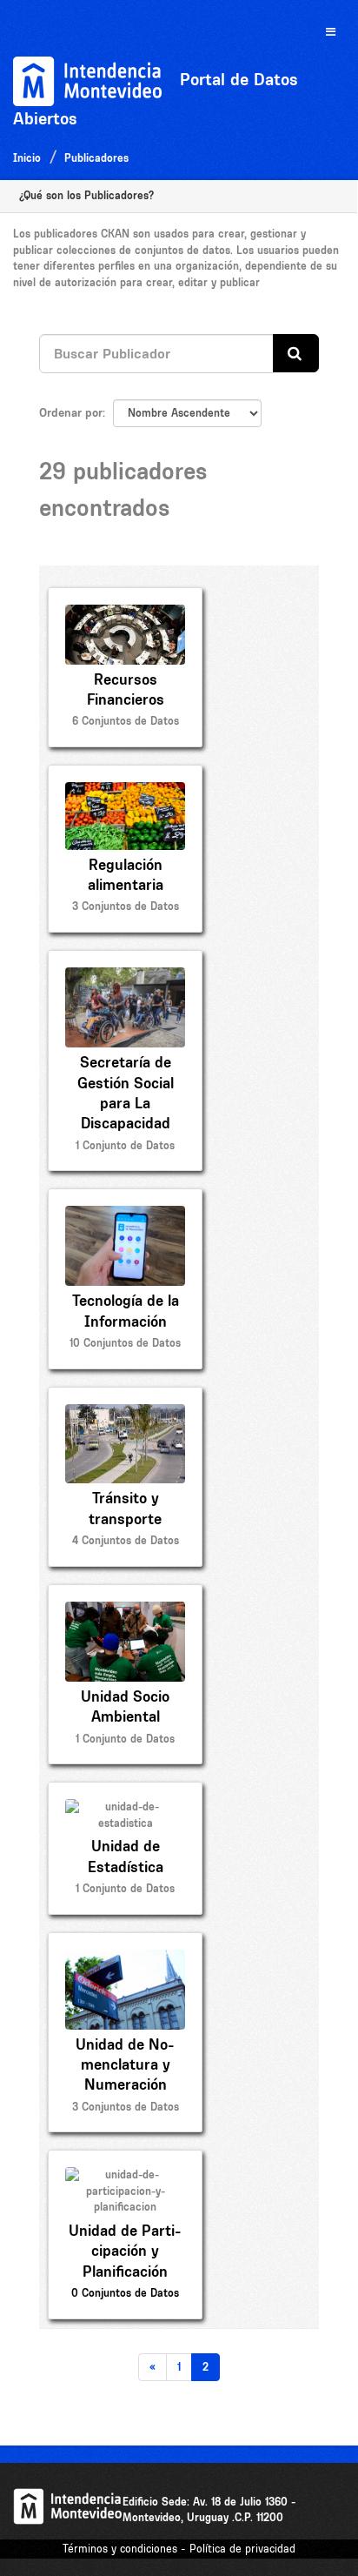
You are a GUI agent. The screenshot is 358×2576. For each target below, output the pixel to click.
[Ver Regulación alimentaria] (125, 849)
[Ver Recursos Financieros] (125, 667)
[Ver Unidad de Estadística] (125, 1848)
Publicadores (96, 158)
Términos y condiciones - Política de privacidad (179, 2549)
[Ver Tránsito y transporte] (125, 1477)
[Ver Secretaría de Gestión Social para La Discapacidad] (125, 1061)
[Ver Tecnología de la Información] (125, 1278)
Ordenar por (71, 412)
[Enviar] (296, 354)
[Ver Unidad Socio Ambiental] (125, 1674)
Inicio (27, 158)
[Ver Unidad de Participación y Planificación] (125, 2234)
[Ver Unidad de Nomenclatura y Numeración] (125, 2033)
